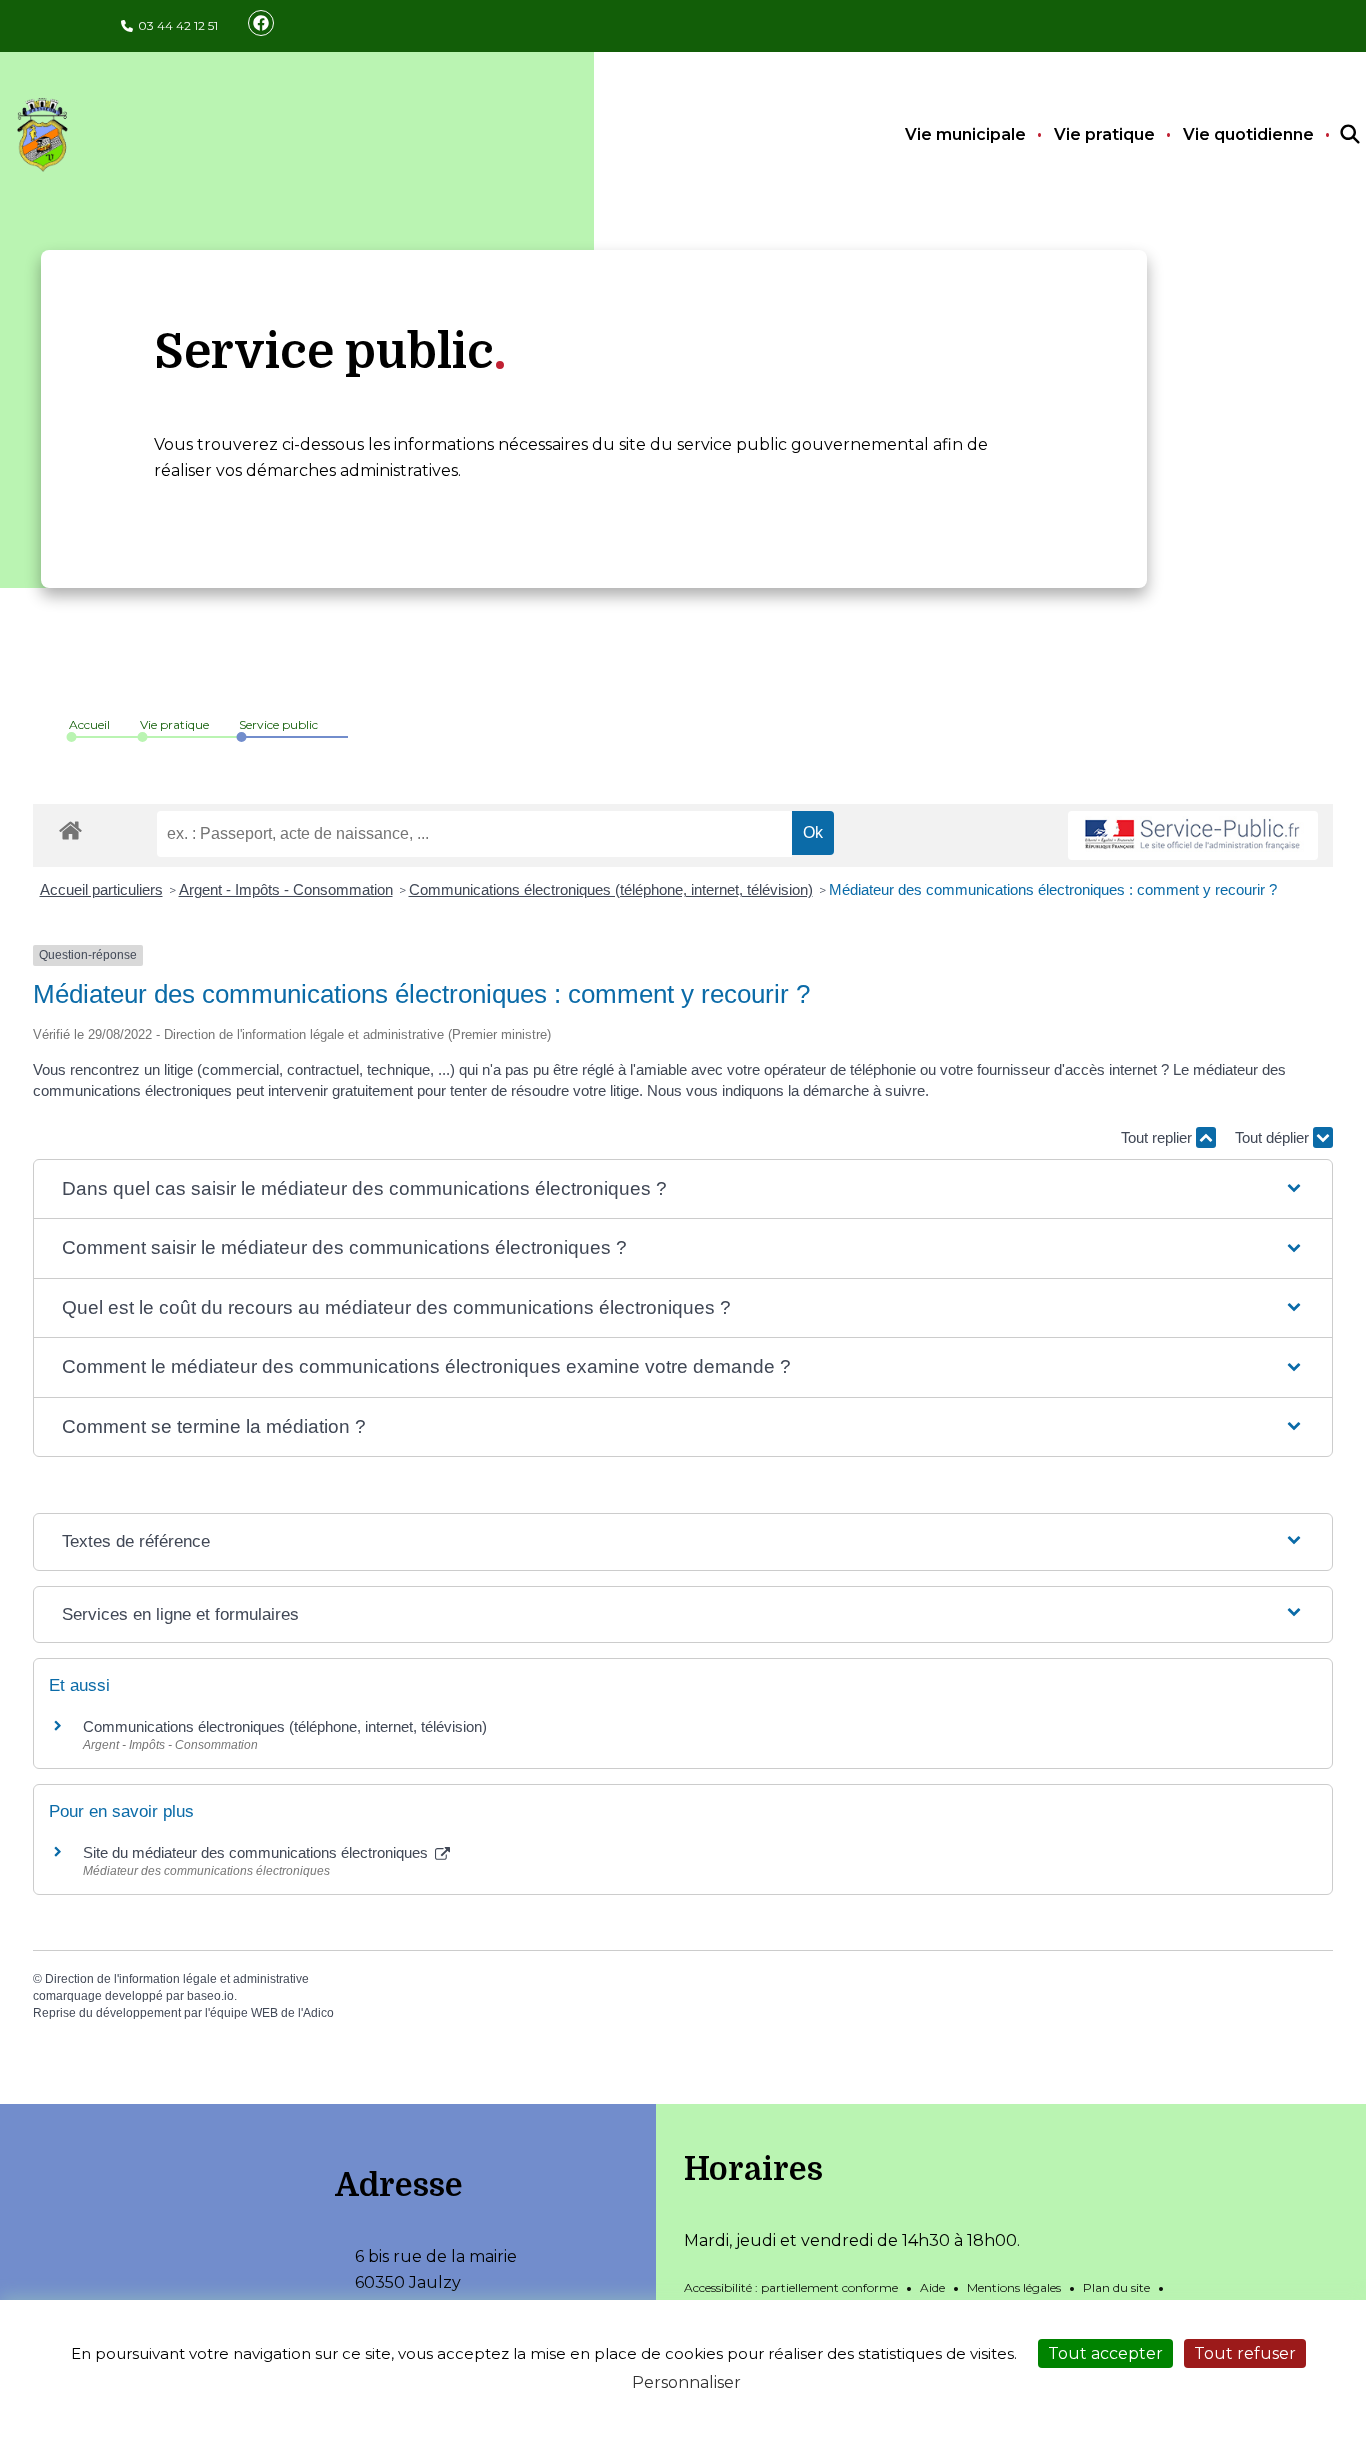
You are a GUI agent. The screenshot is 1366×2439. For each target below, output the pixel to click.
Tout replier (1158, 1137)
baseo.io (210, 1996)
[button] (683, 1189)
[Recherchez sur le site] (1332, 135)
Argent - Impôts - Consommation (286, 889)
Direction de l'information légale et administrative (177, 1979)
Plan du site (1116, 2287)
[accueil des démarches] (70, 827)
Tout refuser (1245, 2353)
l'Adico (316, 2013)
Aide (932, 2287)
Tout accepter (1105, 2353)
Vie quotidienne (1248, 134)
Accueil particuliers (101, 889)
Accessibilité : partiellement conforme (791, 2287)
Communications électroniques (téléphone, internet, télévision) (611, 889)
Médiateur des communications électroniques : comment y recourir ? (1053, 889)
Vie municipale (965, 134)
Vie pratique (1104, 134)
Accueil (89, 724)
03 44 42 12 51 (178, 25)
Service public (278, 724)
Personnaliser (686, 2382)
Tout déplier (1274, 1137)
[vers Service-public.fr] (1193, 835)
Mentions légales (1014, 2287)
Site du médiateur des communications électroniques (257, 1852)
